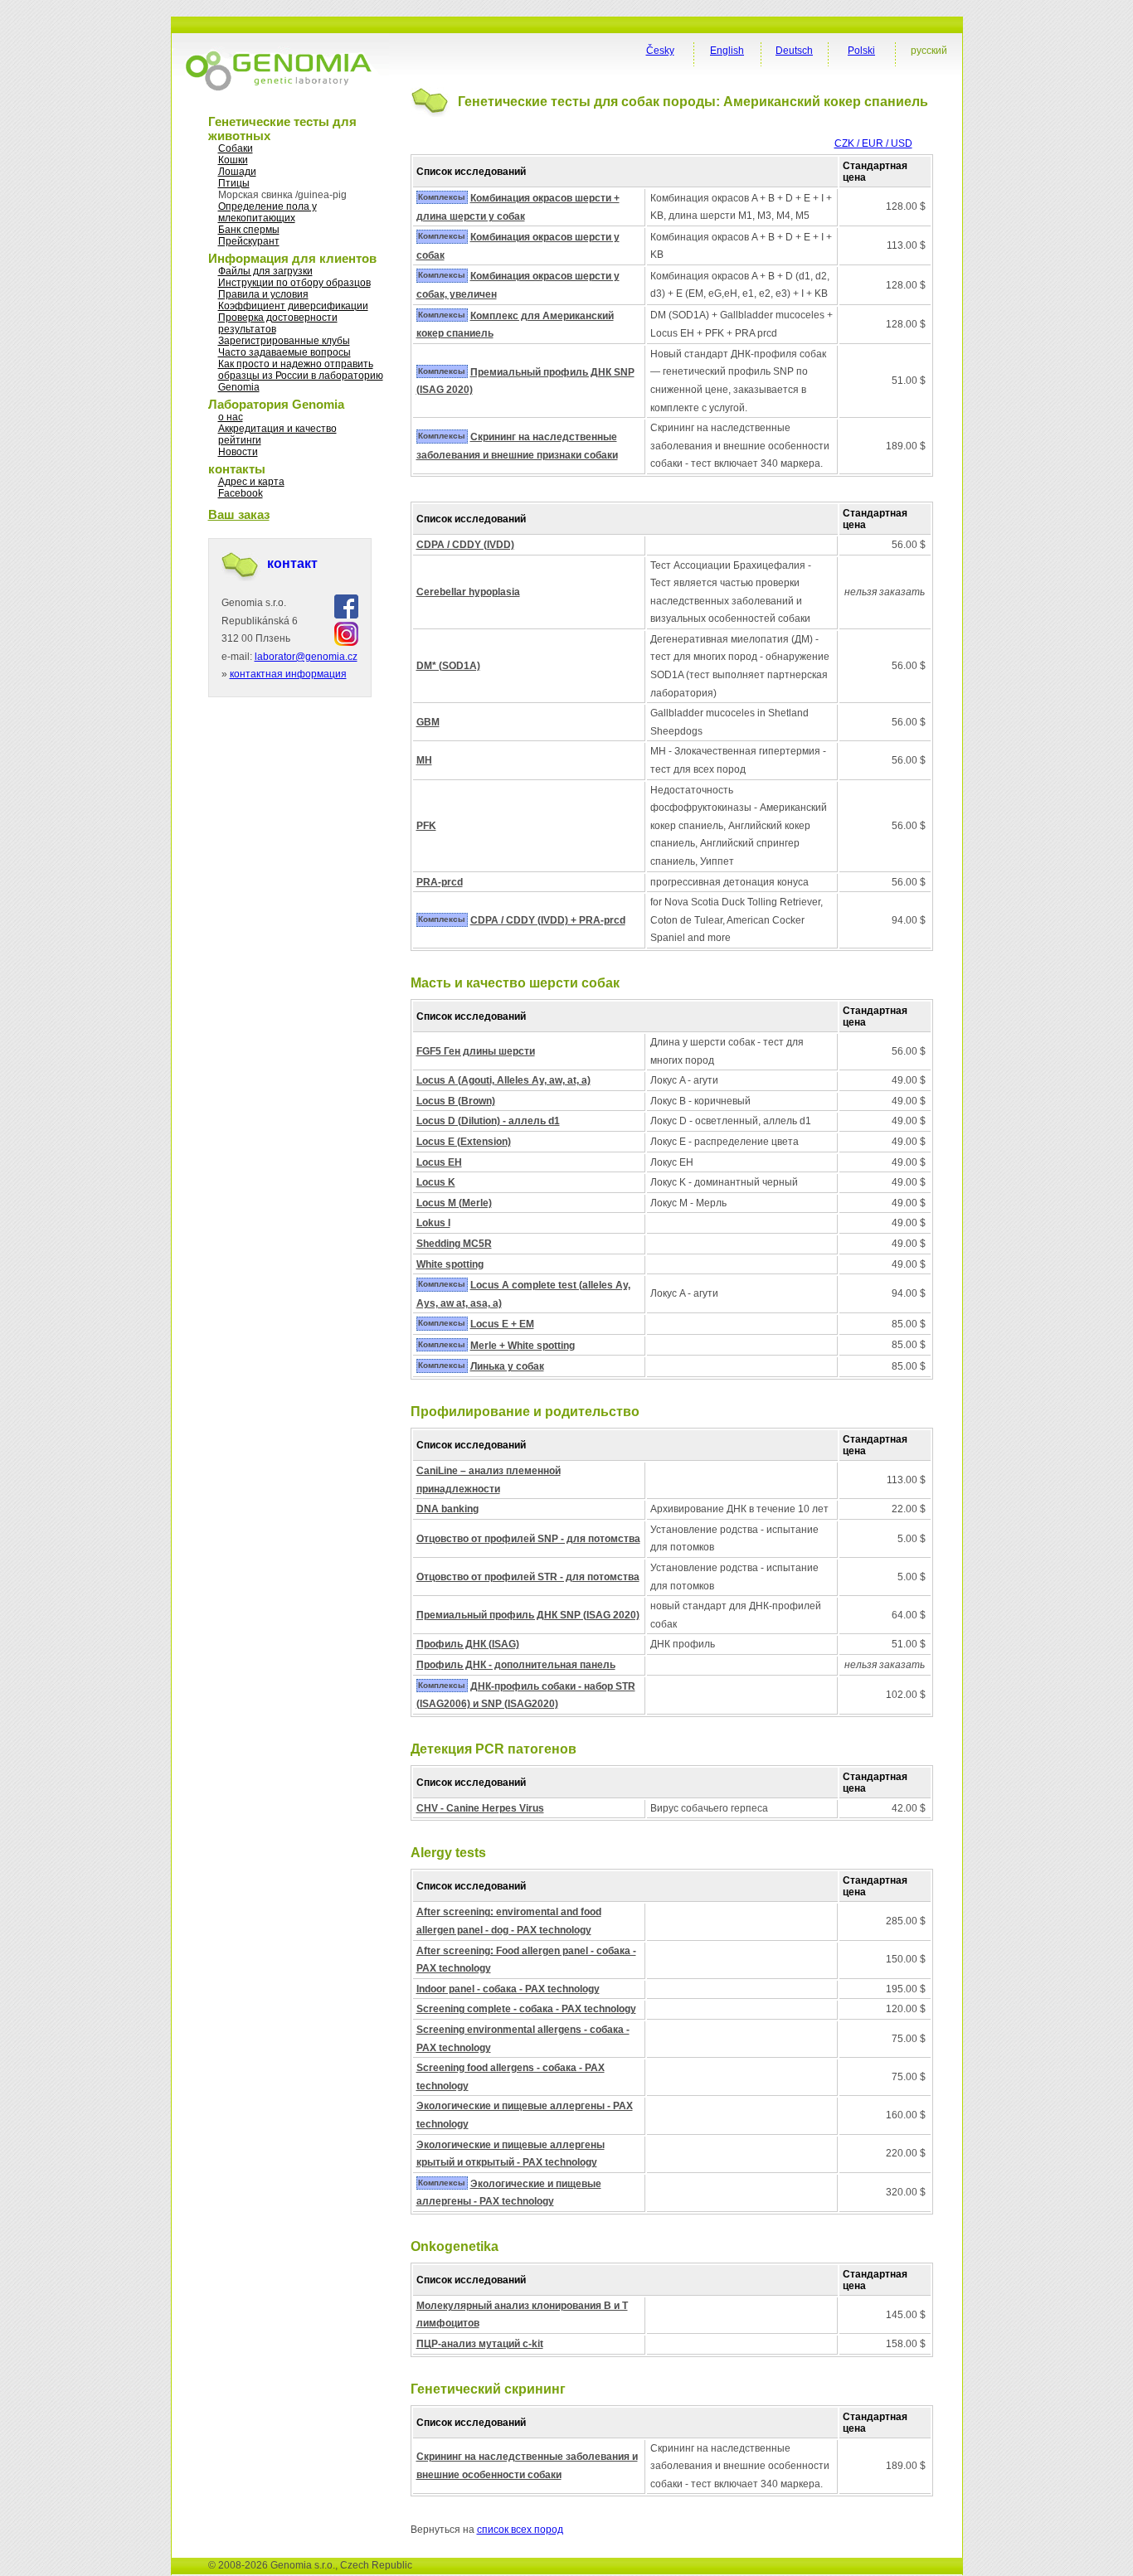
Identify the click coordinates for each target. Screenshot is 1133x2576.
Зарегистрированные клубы (284, 341)
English (727, 51)
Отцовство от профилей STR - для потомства (528, 1577)
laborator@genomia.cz (306, 657)
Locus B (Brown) (456, 1101)
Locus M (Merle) (454, 1203)
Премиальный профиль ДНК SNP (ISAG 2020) (528, 1615)
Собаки (236, 148)
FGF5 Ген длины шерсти (476, 1051)
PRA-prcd (440, 882)
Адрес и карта (251, 482)
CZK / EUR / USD (873, 143)
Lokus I (433, 1223)
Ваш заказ (239, 514)
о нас (231, 417)
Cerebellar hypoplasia (468, 592)
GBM (428, 722)
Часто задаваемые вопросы (284, 352)
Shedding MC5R (454, 1244)
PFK (426, 826)
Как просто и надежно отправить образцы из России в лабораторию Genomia (301, 376)
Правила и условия (263, 294)
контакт (292, 563)
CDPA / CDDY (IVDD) (465, 545)
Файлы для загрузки (265, 271)
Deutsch (794, 51)
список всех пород (520, 2530)
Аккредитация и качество (277, 429)
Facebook (241, 493)
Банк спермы (249, 230)
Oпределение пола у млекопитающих (267, 212)
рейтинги (240, 440)
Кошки (233, 160)
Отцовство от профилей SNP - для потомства (528, 1539)
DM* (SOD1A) (448, 666)
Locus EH (439, 1162)
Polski (861, 51)
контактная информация (288, 674)
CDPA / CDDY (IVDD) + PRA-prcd (548, 920)
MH (424, 760)
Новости (238, 452)
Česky (660, 51)
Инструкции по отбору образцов (294, 283)
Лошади (237, 172)
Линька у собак (507, 1366)
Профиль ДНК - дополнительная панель (516, 1665)
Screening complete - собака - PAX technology (526, 2009)
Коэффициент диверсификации (293, 306)
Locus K (436, 1182)
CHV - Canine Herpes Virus (480, 1808)
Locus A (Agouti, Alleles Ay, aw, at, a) (503, 1080)
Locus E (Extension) (464, 1142)
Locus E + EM (502, 1324)
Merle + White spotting (523, 1346)
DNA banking (447, 1509)
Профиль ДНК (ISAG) (468, 1644)
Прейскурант (249, 241)
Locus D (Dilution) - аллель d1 (488, 1121)
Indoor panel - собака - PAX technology (508, 1989)
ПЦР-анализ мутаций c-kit (480, 2344)
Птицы (234, 183)
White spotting (450, 1264)
